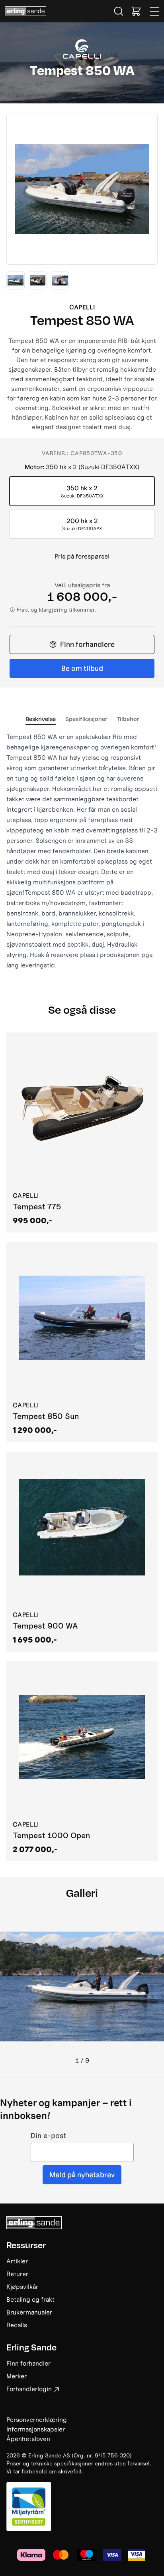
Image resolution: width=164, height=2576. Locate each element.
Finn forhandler (28, 2363)
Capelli (82, 307)
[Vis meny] (155, 11)
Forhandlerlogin (29, 2389)
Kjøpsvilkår (22, 2287)
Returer (17, 2274)
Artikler (17, 2261)
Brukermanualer (29, 2312)
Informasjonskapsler (36, 2429)
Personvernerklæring (37, 2419)
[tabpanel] (82, 851)
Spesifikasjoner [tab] (86, 719)
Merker (17, 2376)
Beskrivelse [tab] (41, 719)
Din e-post (48, 2136)
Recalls (17, 2325)
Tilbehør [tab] (128, 719)
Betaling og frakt (30, 2299)
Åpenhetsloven (28, 2439)
